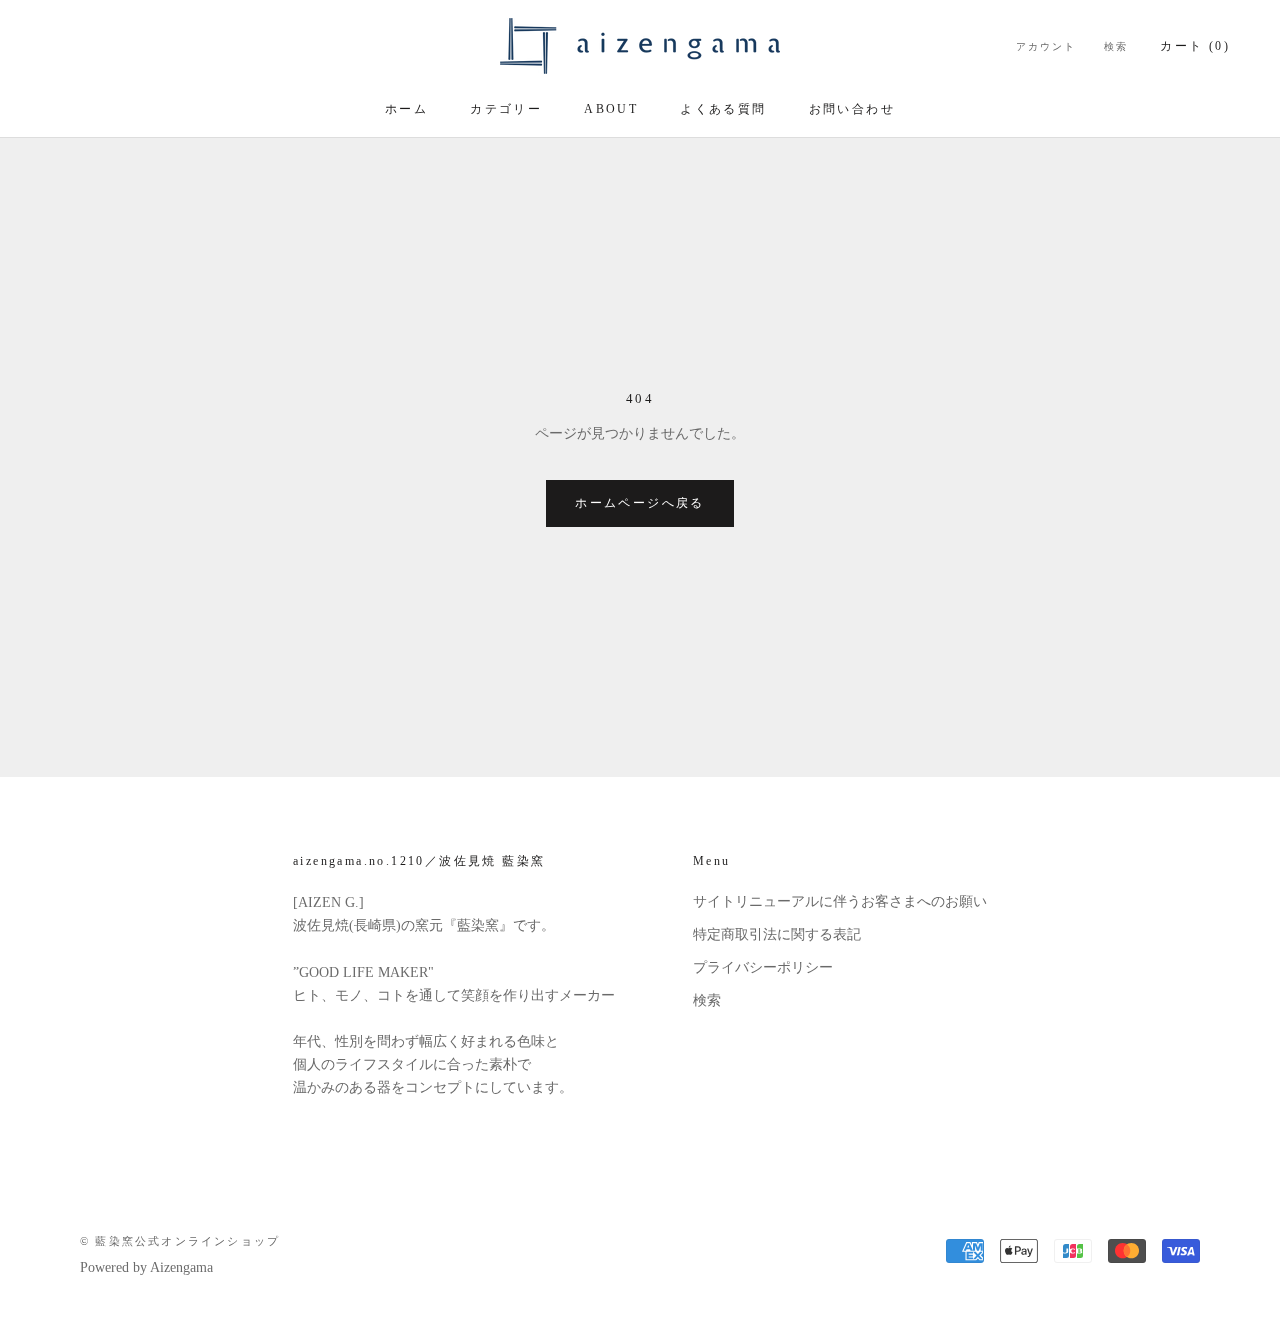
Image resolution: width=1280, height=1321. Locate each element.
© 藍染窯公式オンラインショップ (180, 1241)
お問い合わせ (852, 109)
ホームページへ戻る (640, 503)
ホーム (406, 109)
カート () (1195, 46)
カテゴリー (506, 109)
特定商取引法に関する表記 (777, 934)
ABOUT (611, 109)
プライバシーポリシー (763, 967)
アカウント (1046, 46)
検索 (1116, 46)
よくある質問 (723, 109)
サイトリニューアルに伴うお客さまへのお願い (840, 901)
